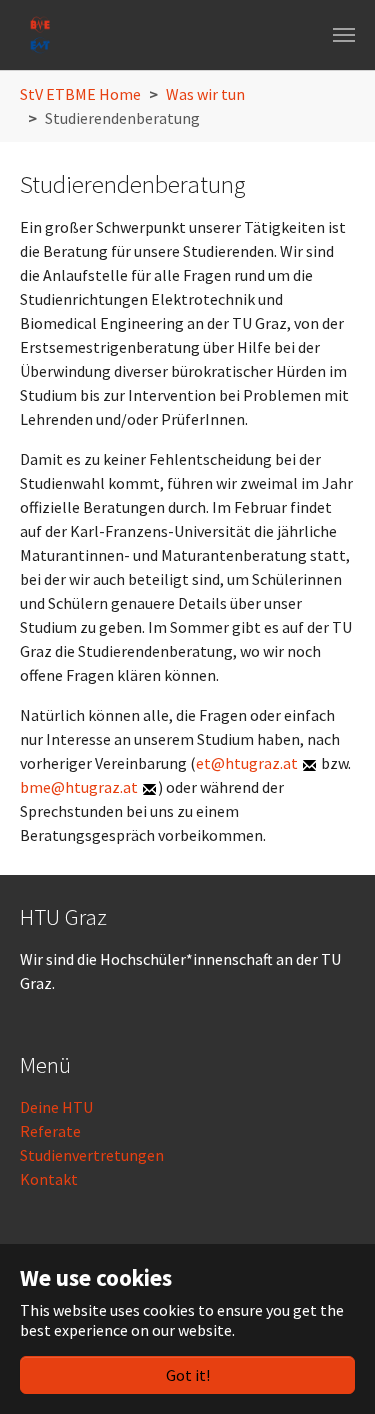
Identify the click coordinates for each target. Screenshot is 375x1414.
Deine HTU (56, 1107)
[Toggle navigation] (344, 35)
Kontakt (49, 1179)
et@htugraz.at (247, 763)
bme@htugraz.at (79, 787)
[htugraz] (40, 35)
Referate (50, 1131)
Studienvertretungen (92, 1155)
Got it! (188, 1375)
